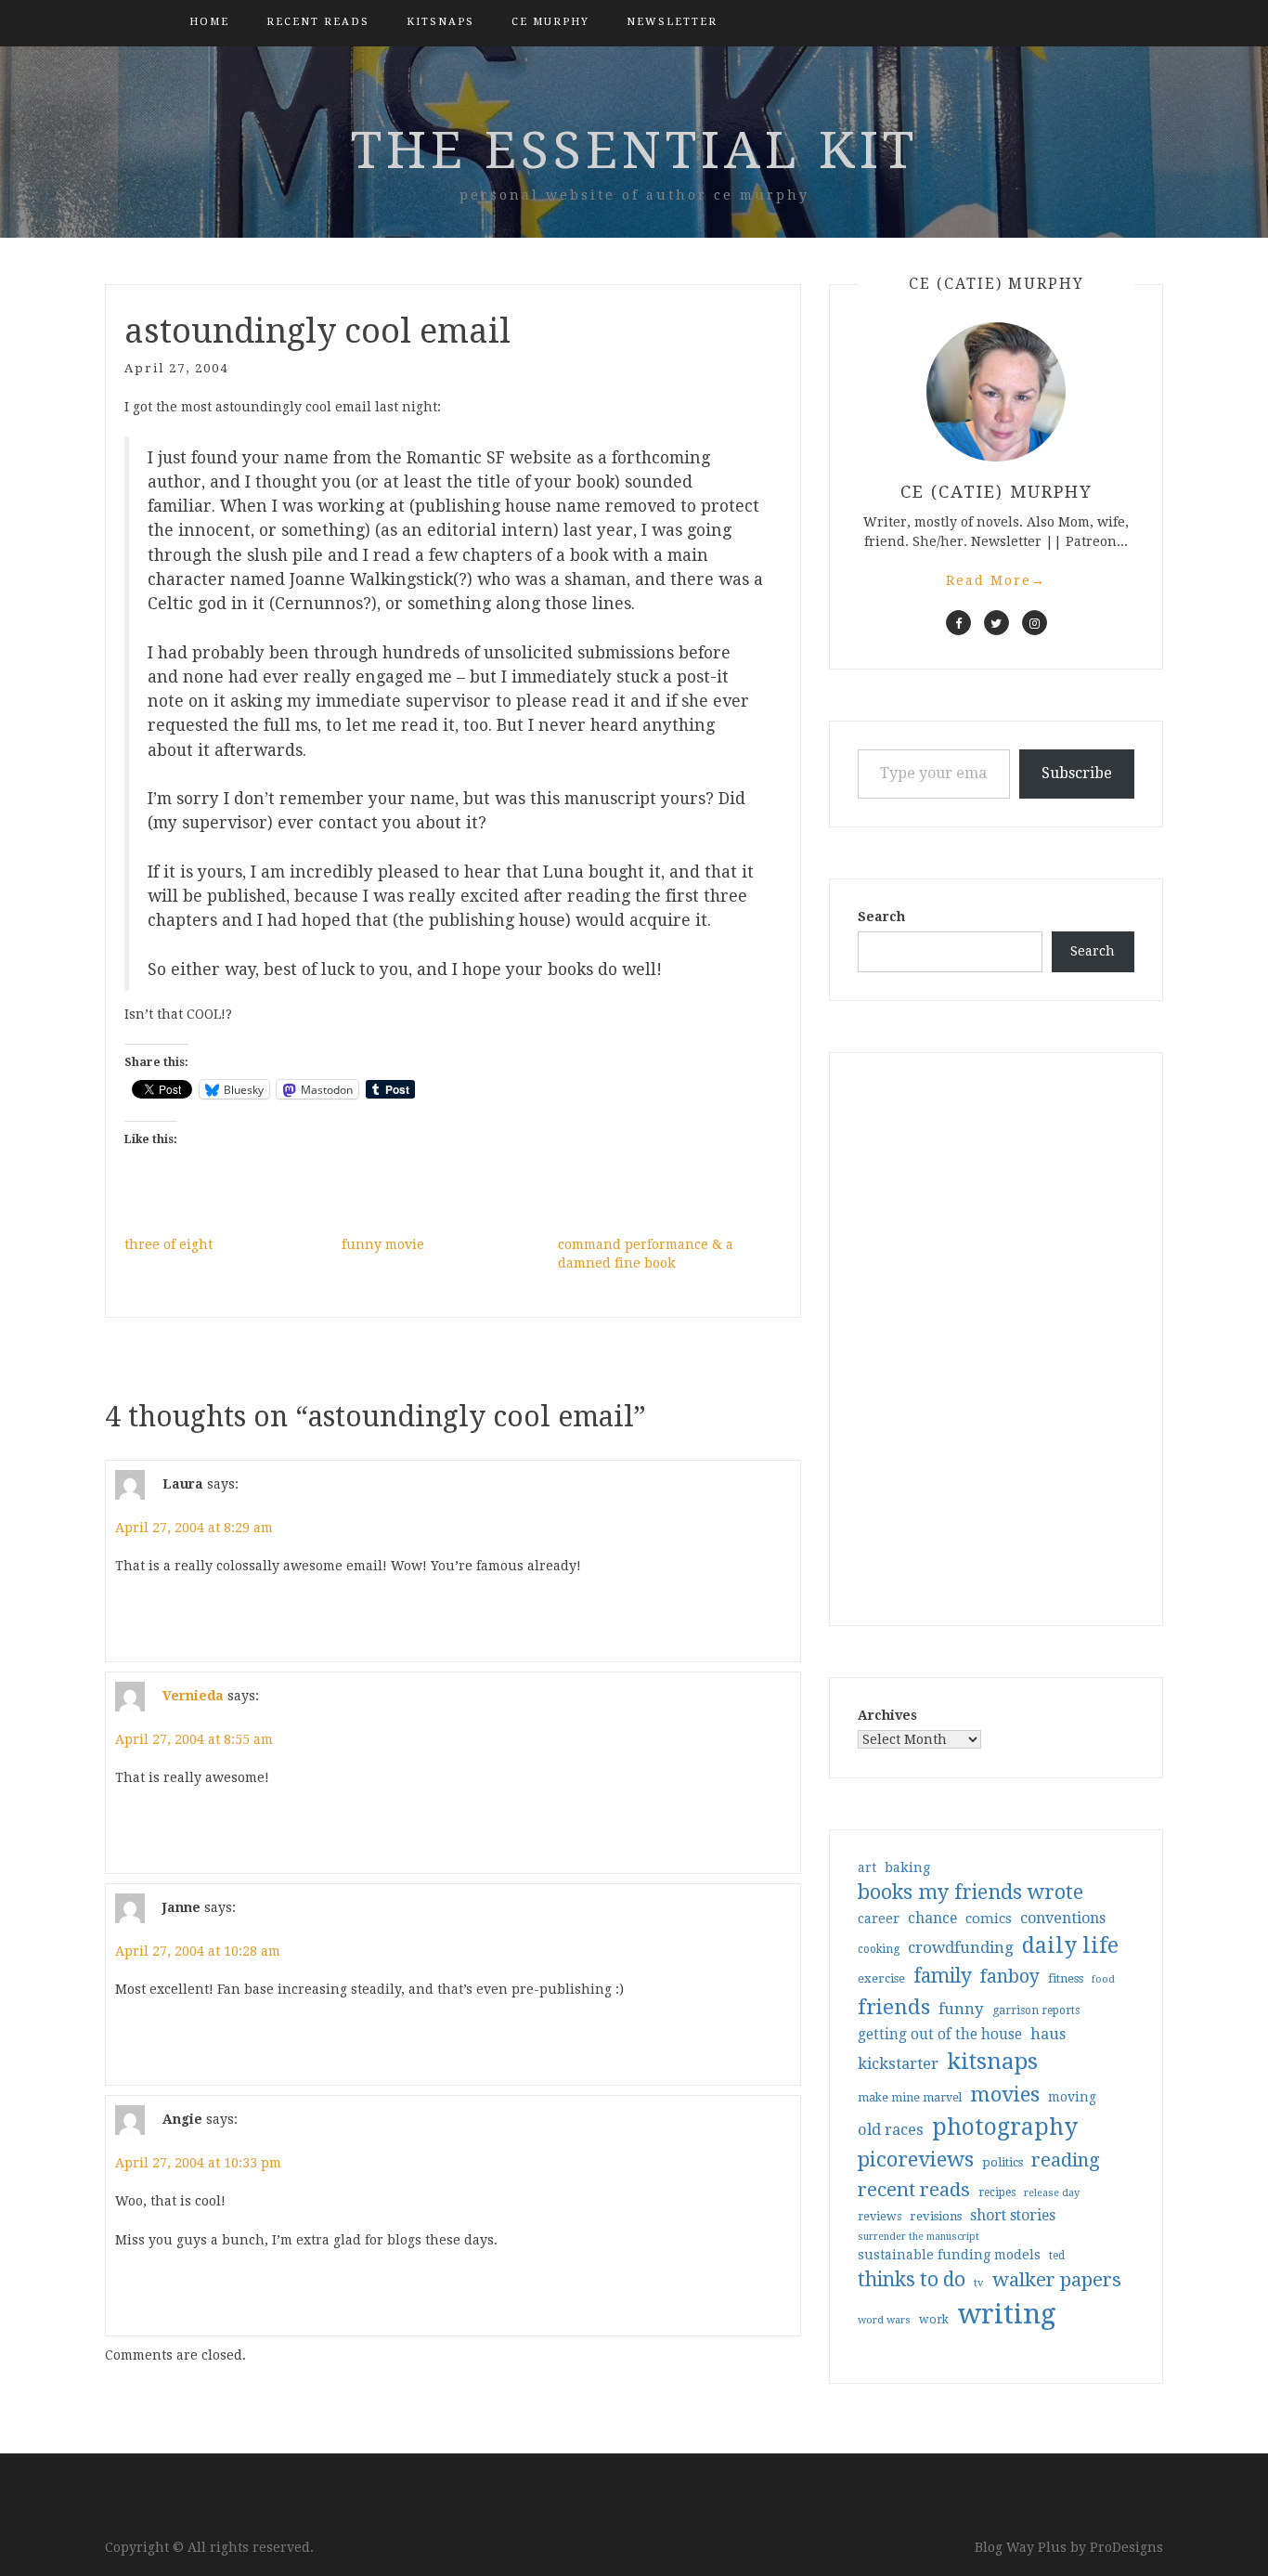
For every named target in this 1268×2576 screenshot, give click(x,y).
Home (209, 22)
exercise (881, 1978)
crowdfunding (961, 1947)
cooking (879, 1949)
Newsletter (672, 22)
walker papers (1057, 2280)
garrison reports (1036, 2010)
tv (979, 2283)
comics (989, 1919)
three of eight (168, 1244)
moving (1072, 2097)
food (1103, 1979)
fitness (1066, 1978)
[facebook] (958, 623)
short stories (1013, 2215)
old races (891, 2130)
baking (907, 1867)
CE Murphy (550, 22)
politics (1003, 2162)
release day (1052, 2193)
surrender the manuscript (919, 2237)
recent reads (914, 2190)
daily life (1070, 1945)
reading (1066, 2160)
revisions (936, 2216)
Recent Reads (318, 22)
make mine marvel (910, 2098)
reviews (880, 2216)
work (934, 2320)
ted (1057, 2256)
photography (1005, 2127)
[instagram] (1035, 623)
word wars (884, 2320)
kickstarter (898, 2064)
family (943, 1976)
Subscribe (1077, 773)
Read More (996, 580)
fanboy (1010, 1977)
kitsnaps (440, 22)
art (867, 1867)
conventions (1063, 1918)
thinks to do (912, 2280)
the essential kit (634, 150)
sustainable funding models (949, 2255)
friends (894, 2007)
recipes (997, 2192)
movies (1005, 2094)
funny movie (383, 1244)
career (879, 1919)
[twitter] (996, 623)
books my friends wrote (970, 1892)
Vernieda (193, 1696)
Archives (887, 1715)
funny (961, 2009)
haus (1048, 2034)
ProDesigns (1126, 2547)
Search (881, 917)
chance (932, 1919)
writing (1007, 2314)
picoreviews (916, 2159)
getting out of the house (940, 2035)
